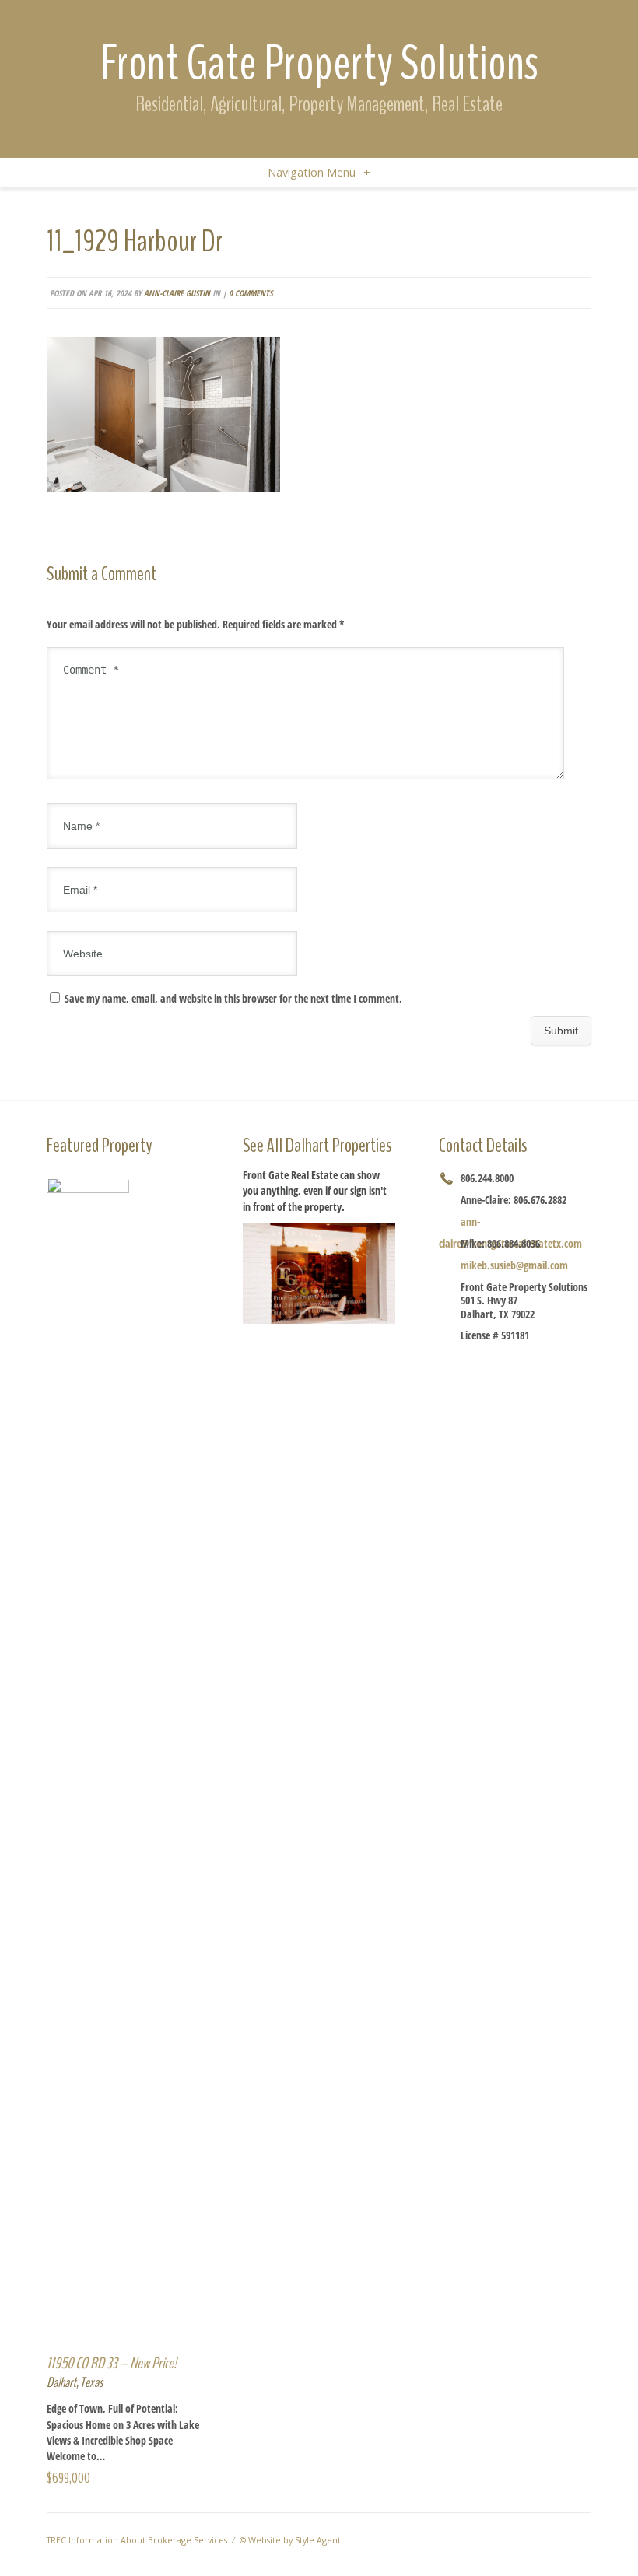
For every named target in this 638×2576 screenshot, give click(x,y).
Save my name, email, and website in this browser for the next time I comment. (233, 998)
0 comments (251, 293)
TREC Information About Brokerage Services (137, 2540)
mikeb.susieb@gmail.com (514, 1265)
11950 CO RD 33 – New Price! (112, 2363)
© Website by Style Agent (290, 2540)
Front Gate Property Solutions (319, 63)
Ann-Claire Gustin (177, 293)
